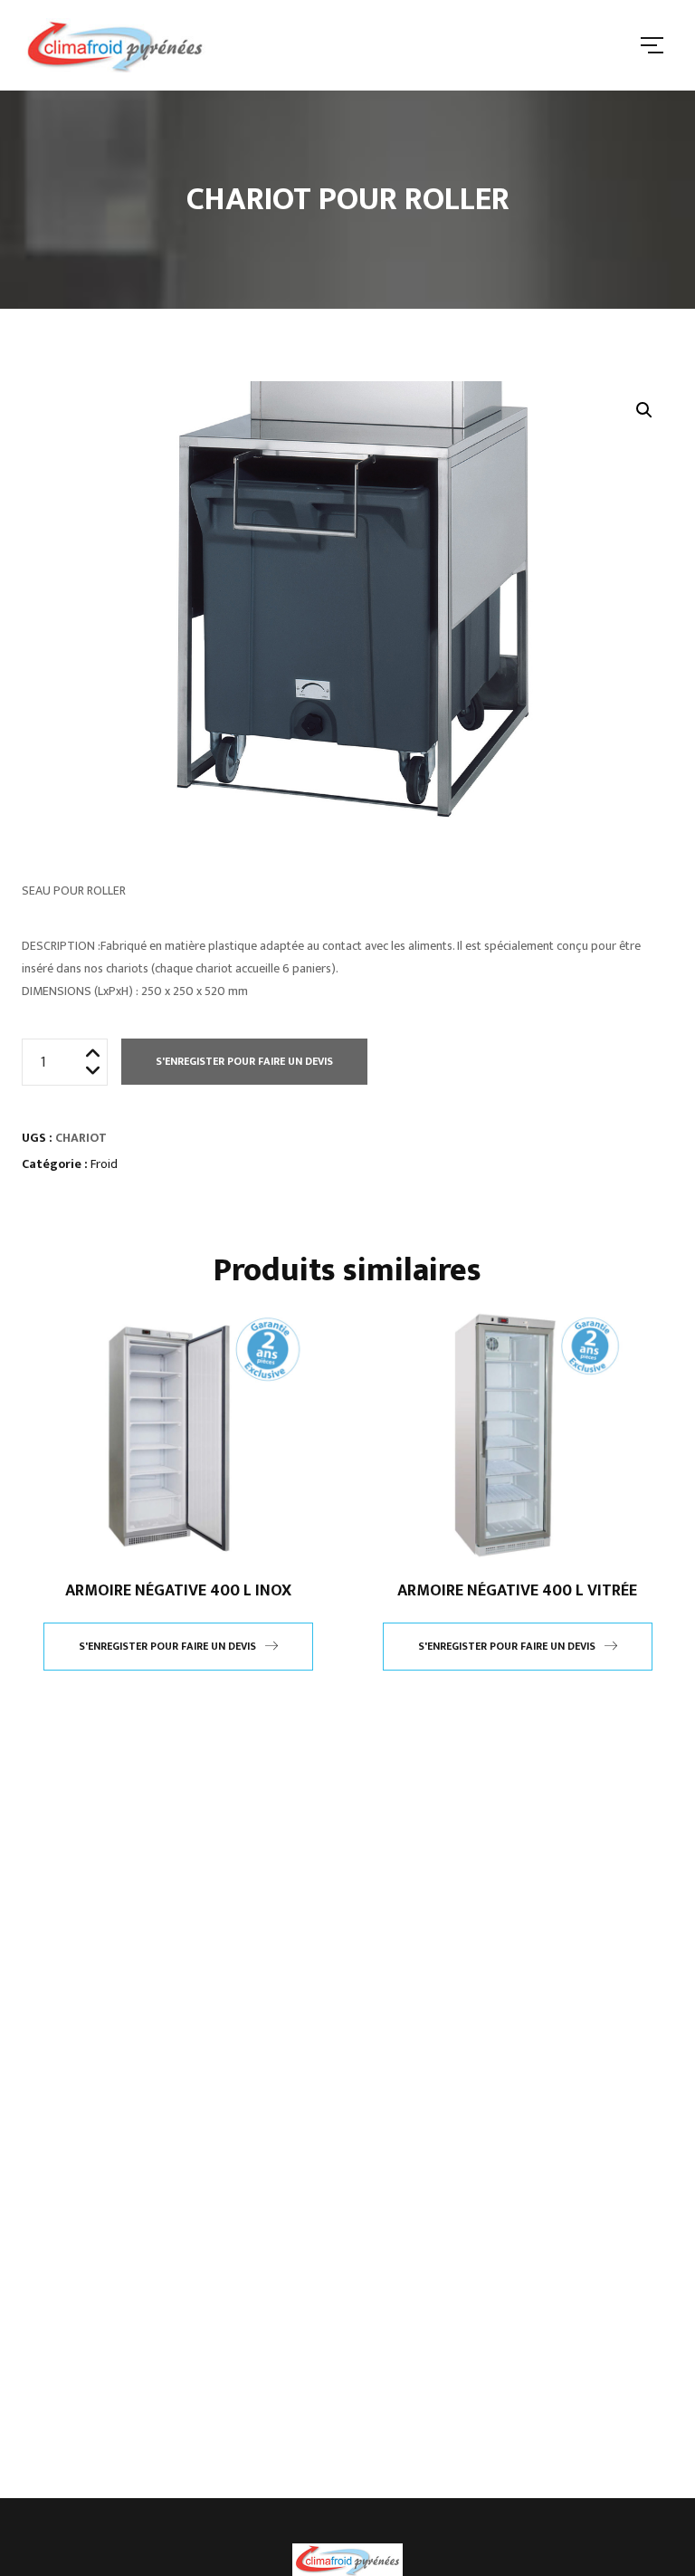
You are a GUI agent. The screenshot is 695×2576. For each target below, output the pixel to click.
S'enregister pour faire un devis (244, 1061)
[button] (644, 410)
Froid (104, 1164)
